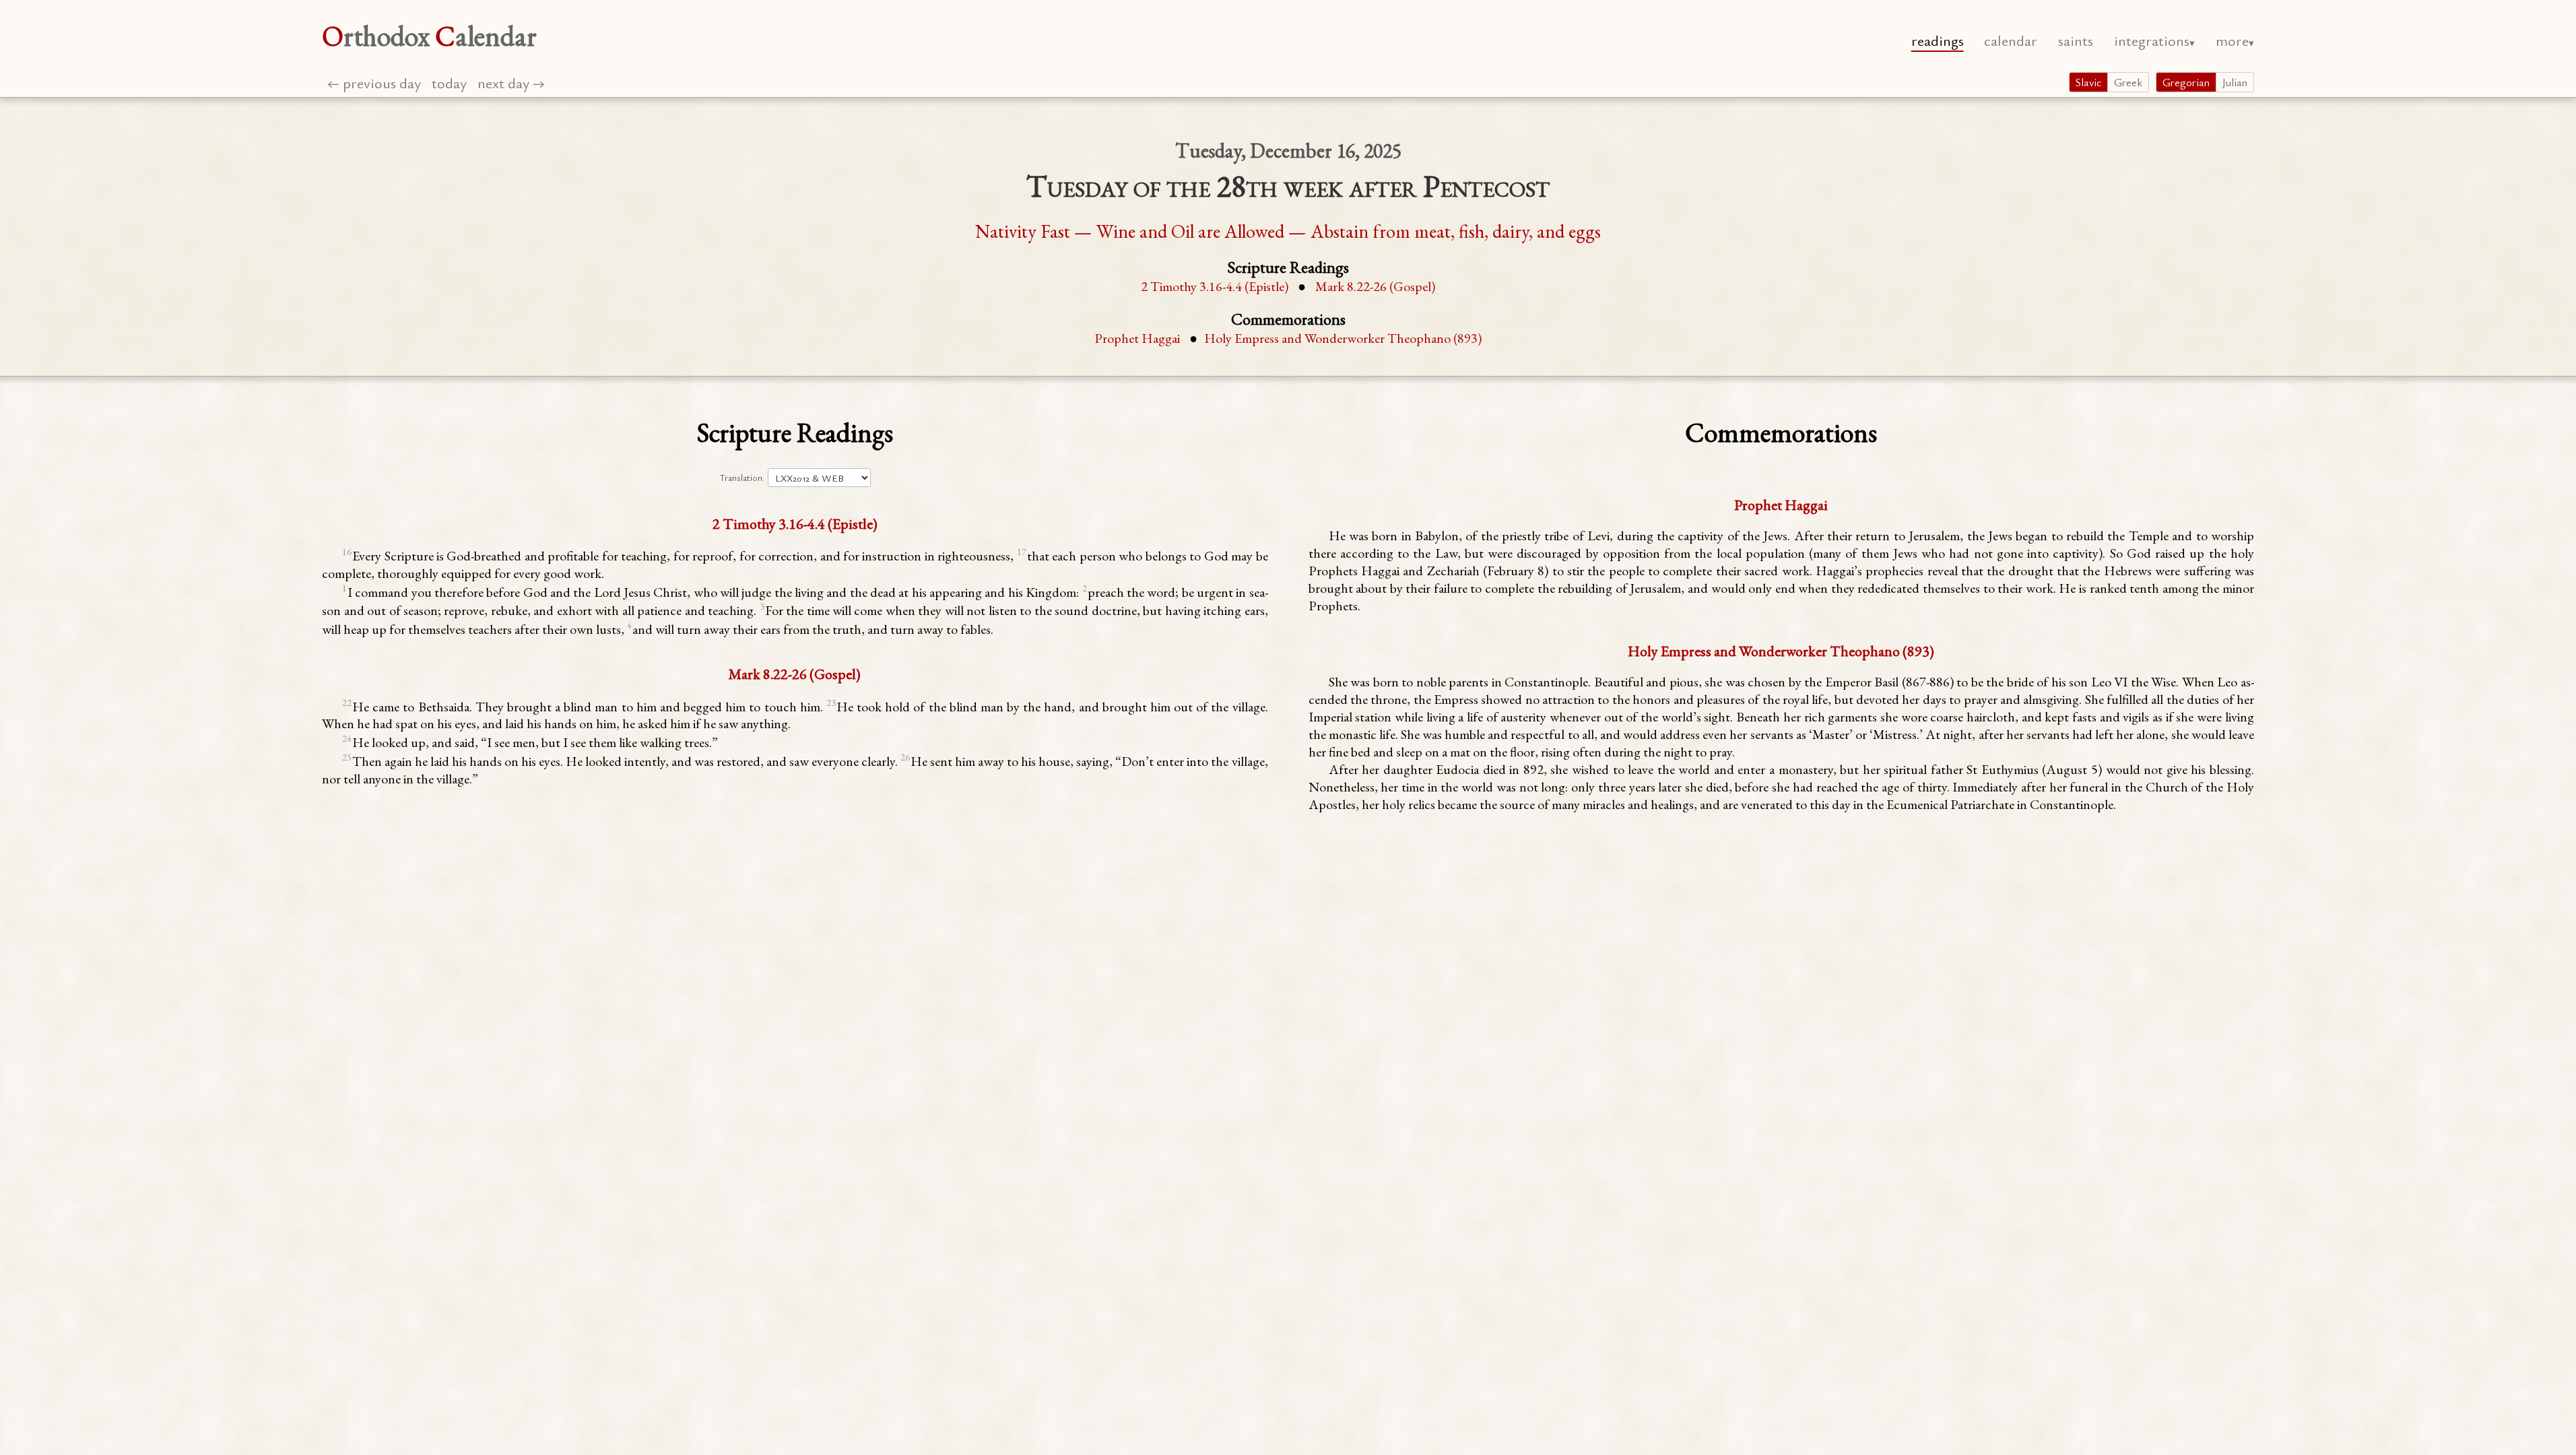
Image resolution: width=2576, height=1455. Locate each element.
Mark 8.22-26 (1375, 286)
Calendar (2011, 40)
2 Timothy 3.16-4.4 (1215, 286)
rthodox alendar (429, 36)
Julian (2235, 82)
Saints (2076, 40)
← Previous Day (374, 83)
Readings (1938, 40)
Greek (2128, 82)
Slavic (2088, 82)
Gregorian (2186, 82)
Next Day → (511, 83)
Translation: (742, 478)
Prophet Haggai (1137, 338)
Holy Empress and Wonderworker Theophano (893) (1343, 338)
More (2232, 40)
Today (449, 83)
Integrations (2152, 40)
